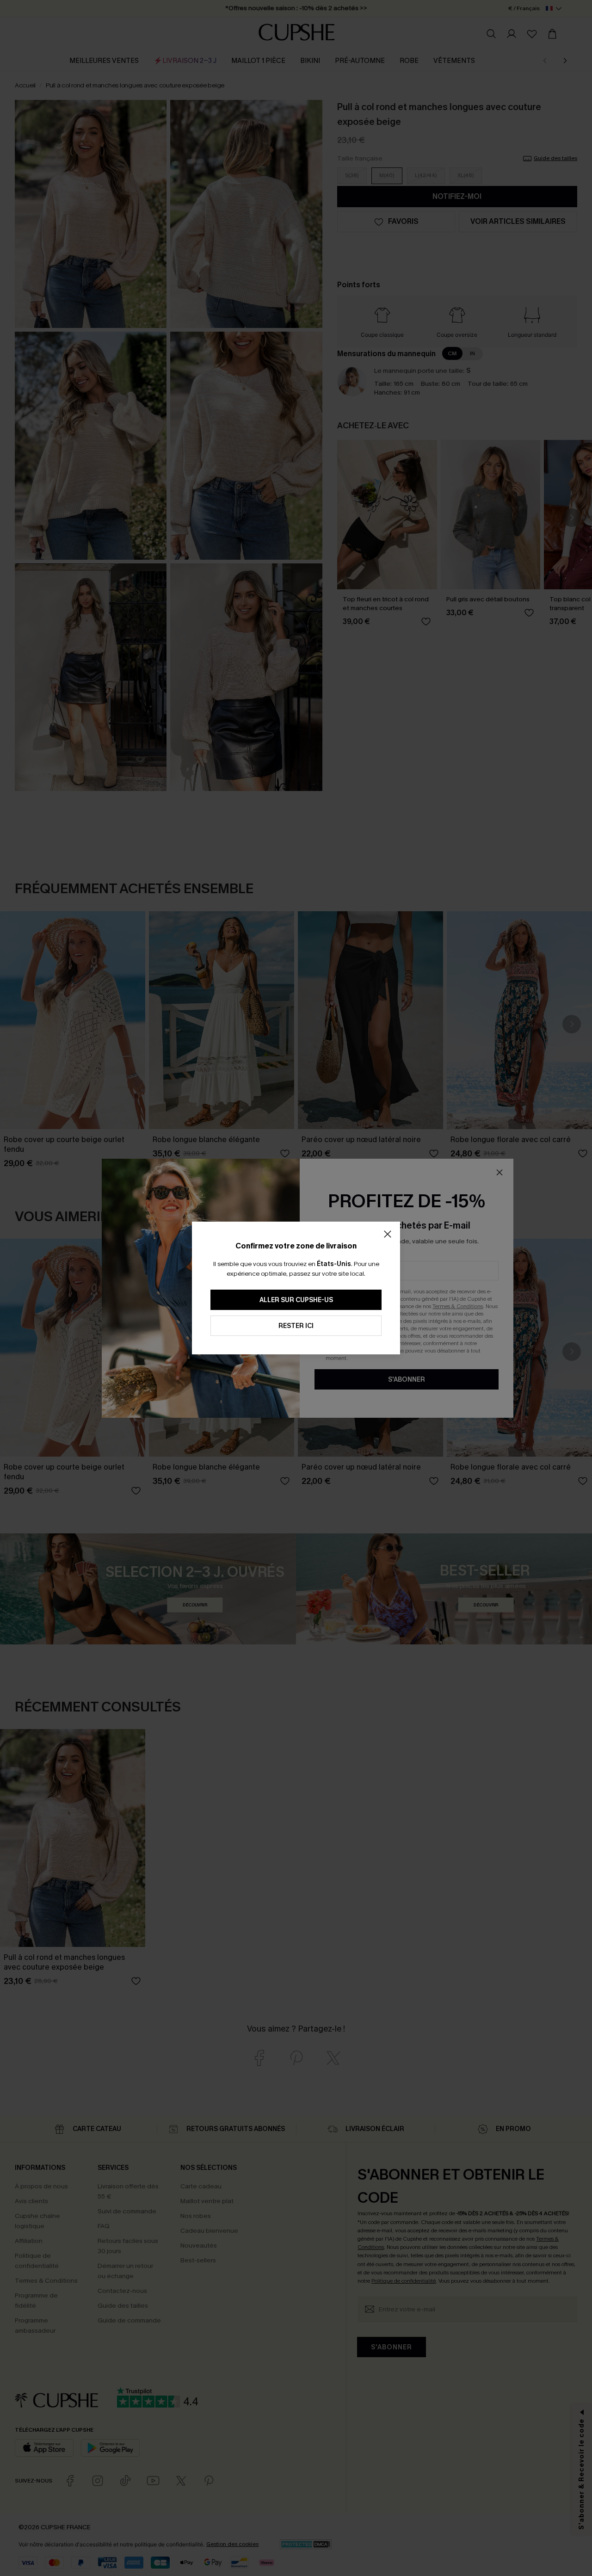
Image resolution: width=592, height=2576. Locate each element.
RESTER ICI (296, 1326)
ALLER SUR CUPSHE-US (296, 1300)
